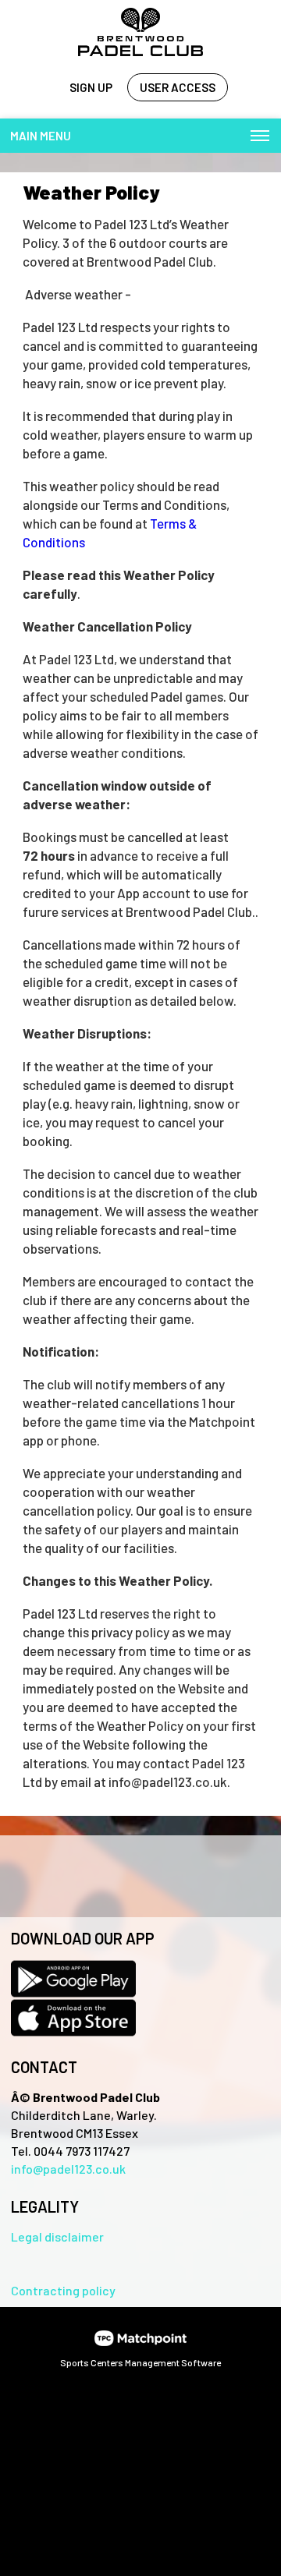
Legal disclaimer (57, 2236)
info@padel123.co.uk (68, 2169)
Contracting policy (63, 2290)
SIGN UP (91, 87)
